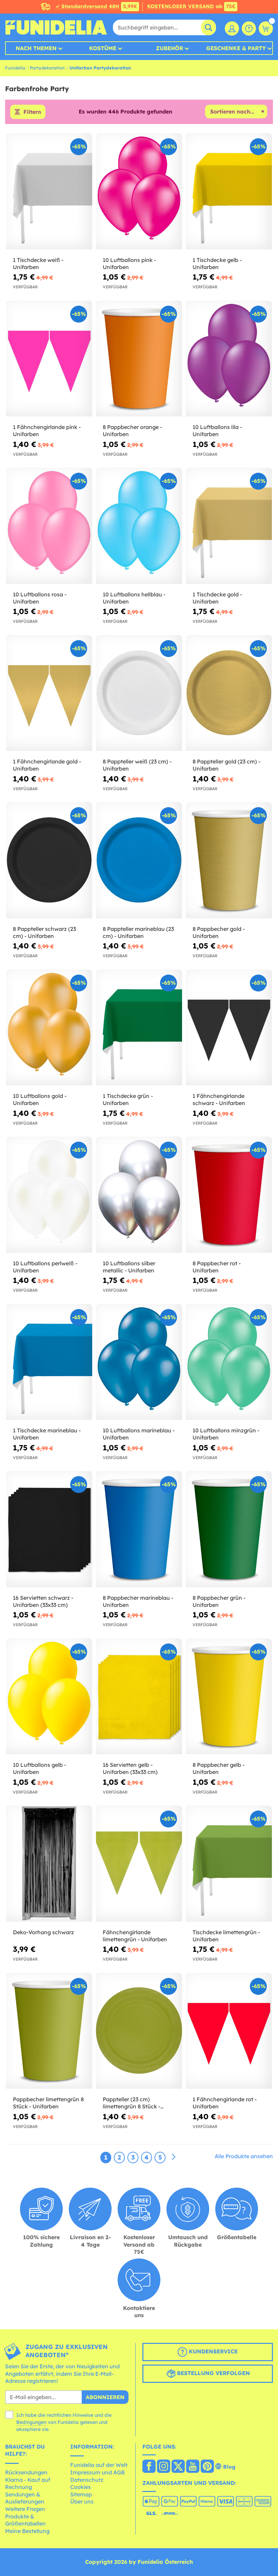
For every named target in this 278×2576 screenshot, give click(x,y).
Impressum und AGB (97, 2472)
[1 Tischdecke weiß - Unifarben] (49, 191)
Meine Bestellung (27, 2531)
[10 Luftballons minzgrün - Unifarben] (229, 1362)
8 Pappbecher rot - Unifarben (217, 1267)
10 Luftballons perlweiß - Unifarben (45, 1267)
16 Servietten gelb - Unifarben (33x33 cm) (130, 1768)
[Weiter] (174, 2157)
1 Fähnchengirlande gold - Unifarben (47, 765)
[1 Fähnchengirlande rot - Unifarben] (229, 2031)
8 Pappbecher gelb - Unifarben (219, 1768)
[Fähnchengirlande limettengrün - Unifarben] (139, 1864)
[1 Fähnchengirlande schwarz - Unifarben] (229, 1028)
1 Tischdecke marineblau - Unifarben (47, 1434)
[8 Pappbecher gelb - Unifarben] (229, 1697)
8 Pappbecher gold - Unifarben (219, 932)
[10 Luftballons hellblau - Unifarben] (139, 526)
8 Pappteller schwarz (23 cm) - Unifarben (44, 932)
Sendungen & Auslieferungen (25, 2498)
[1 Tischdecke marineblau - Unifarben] (49, 1362)
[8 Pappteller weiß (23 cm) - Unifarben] (139, 693)
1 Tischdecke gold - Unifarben (217, 598)
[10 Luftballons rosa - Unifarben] (49, 526)
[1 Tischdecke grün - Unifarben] (139, 1028)
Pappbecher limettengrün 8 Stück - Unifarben (48, 2103)
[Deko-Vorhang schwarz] (49, 1864)
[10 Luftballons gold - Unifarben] (49, 1028)
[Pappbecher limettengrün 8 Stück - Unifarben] (49, 2031)
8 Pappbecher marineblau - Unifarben (138, 1601)
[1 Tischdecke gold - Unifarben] (229, 526)
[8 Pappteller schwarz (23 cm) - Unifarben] (49, 860)
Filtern (32, 112)
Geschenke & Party (236, 48)
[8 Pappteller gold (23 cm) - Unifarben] (229, 693)
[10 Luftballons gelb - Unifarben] (49, 1697)
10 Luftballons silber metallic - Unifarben (129, 1267)
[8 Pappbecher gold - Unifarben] (229, 860)
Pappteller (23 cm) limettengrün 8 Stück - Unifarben (132, 2103)
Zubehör (170, 48)
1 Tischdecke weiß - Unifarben (38, 263)
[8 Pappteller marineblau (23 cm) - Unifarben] (139, 860)
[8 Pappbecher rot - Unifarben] (229, 1195)
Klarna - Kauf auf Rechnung (28, 2483)
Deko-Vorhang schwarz (43, 1932)
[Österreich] (149, 2467)
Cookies (81, 2487)
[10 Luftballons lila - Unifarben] (229, 359)
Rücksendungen (26, 2472)
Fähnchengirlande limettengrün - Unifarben (135, 1936)
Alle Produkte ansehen (244, 2156)
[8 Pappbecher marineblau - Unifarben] (139, 1529)
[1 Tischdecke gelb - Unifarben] (229, 191)
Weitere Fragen (25, 2509)
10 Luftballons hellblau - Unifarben (134, 598)
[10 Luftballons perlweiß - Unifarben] (49, 1195)
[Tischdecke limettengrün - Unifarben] (229, 1864)
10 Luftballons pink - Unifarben (129, 263)
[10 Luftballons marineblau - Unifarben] (139, 1362)
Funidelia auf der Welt (99, 2465)
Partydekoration (47, 68)
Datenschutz (87, 2480)
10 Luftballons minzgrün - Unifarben (226, 1434)
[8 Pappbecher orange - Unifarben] (139, 359)
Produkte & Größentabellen (25, 2520)
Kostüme (103, 48)
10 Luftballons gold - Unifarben (40, 1099)
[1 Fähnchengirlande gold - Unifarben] (49, 693)
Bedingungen (31, 2422)
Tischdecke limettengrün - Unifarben (226, 1936)
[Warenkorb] (266, 28)
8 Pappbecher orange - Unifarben (132, 431)
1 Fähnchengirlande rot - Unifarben (225, 2103)
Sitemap (81, 2494)
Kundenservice (212, 2351)
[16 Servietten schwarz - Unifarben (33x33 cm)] (49, 1529)
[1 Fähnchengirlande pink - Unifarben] (49, 359)
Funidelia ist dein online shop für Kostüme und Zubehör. (56, 27)
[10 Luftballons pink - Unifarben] (139, 191)
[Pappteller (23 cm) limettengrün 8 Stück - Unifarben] (139, 2031)
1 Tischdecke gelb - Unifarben (217, 263)
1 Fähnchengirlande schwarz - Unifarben (219, 1099)
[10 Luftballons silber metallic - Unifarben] (139, 1195)
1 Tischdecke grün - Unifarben (128, 1099)
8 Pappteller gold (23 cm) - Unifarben (226, 765)
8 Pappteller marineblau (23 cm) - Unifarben (138, 932)
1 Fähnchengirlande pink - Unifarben (47, 431)
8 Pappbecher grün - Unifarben (219, 1601)
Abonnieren (105, 2397)
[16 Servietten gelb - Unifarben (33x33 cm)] (139, 1697)
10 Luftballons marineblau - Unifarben (139, 1434)
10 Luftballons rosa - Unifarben (40, 598)
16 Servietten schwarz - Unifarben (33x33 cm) (43, 1601)
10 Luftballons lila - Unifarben (217, 431)
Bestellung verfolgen (213, 2373)
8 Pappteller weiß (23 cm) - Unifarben (137, 765)
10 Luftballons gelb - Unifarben (39, 1768)
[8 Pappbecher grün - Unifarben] (229, 1529)
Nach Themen (36, 48)
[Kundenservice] (249, 28)
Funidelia (15, 68)
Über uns (82, 2501)
